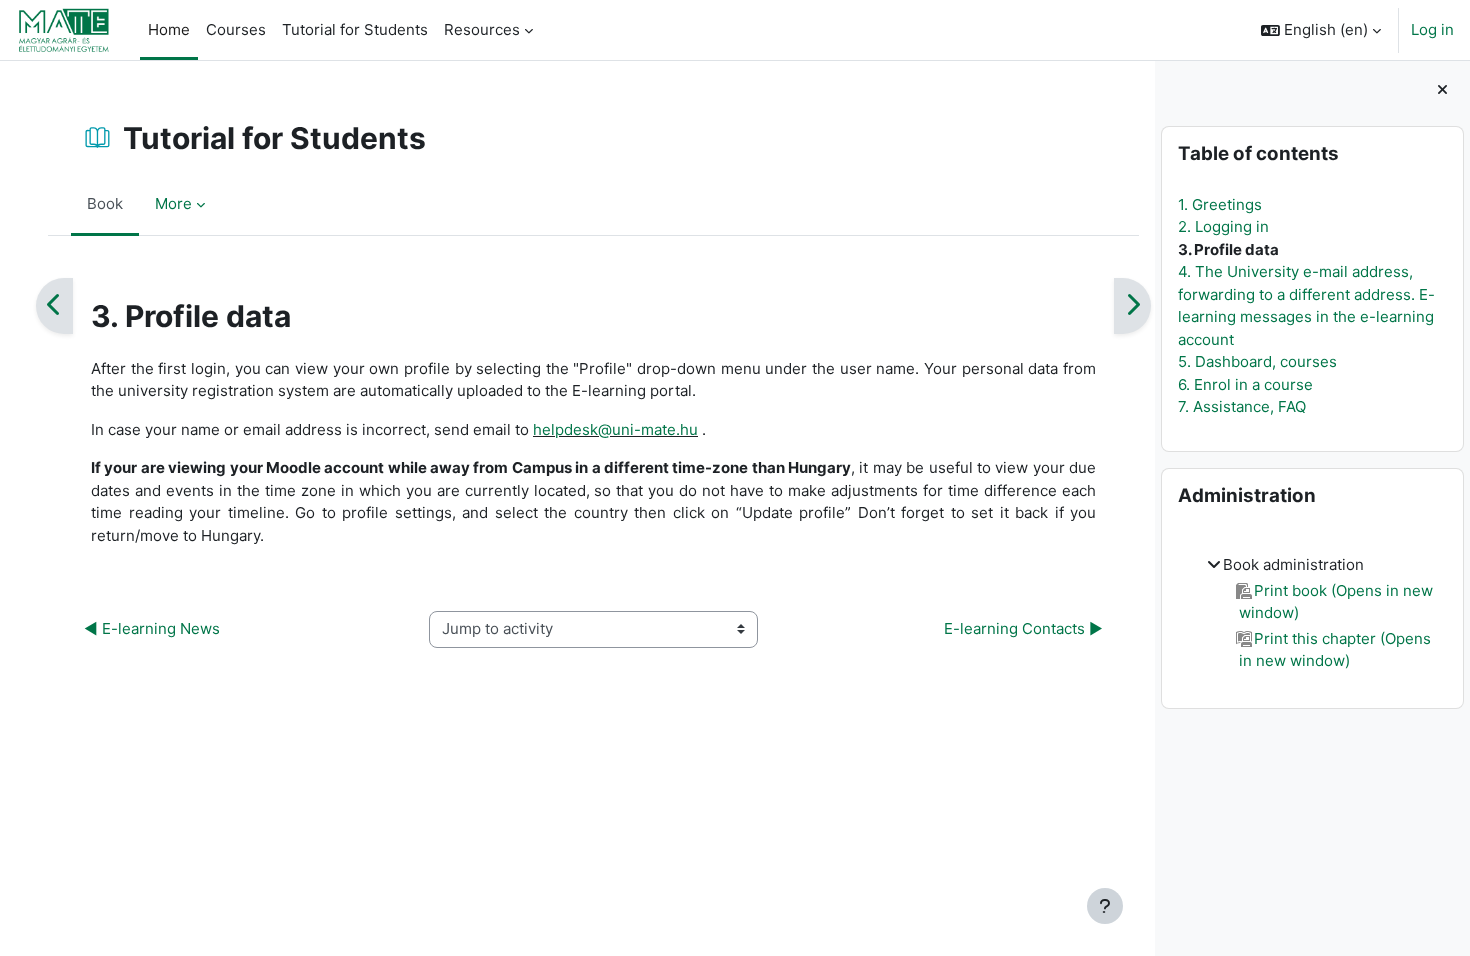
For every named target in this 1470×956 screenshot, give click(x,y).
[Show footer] (1105, 906)
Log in (1432, 29)
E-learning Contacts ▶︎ (1023, 628)
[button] (1321, 30)
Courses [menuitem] (236, 29)
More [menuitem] (173, 203)
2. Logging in (1223, 226)
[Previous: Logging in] (54, 306)
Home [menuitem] (169, 29)
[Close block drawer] (1442, 90)
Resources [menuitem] (482, 29)
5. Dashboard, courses (1257, 361)
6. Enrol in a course (1245, 384)
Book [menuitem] (105, 203)
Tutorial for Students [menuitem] (355, 29)
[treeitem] (1312, 613)
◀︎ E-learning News (152, 628)
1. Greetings (1220, 204)
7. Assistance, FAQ (1242, 406)
